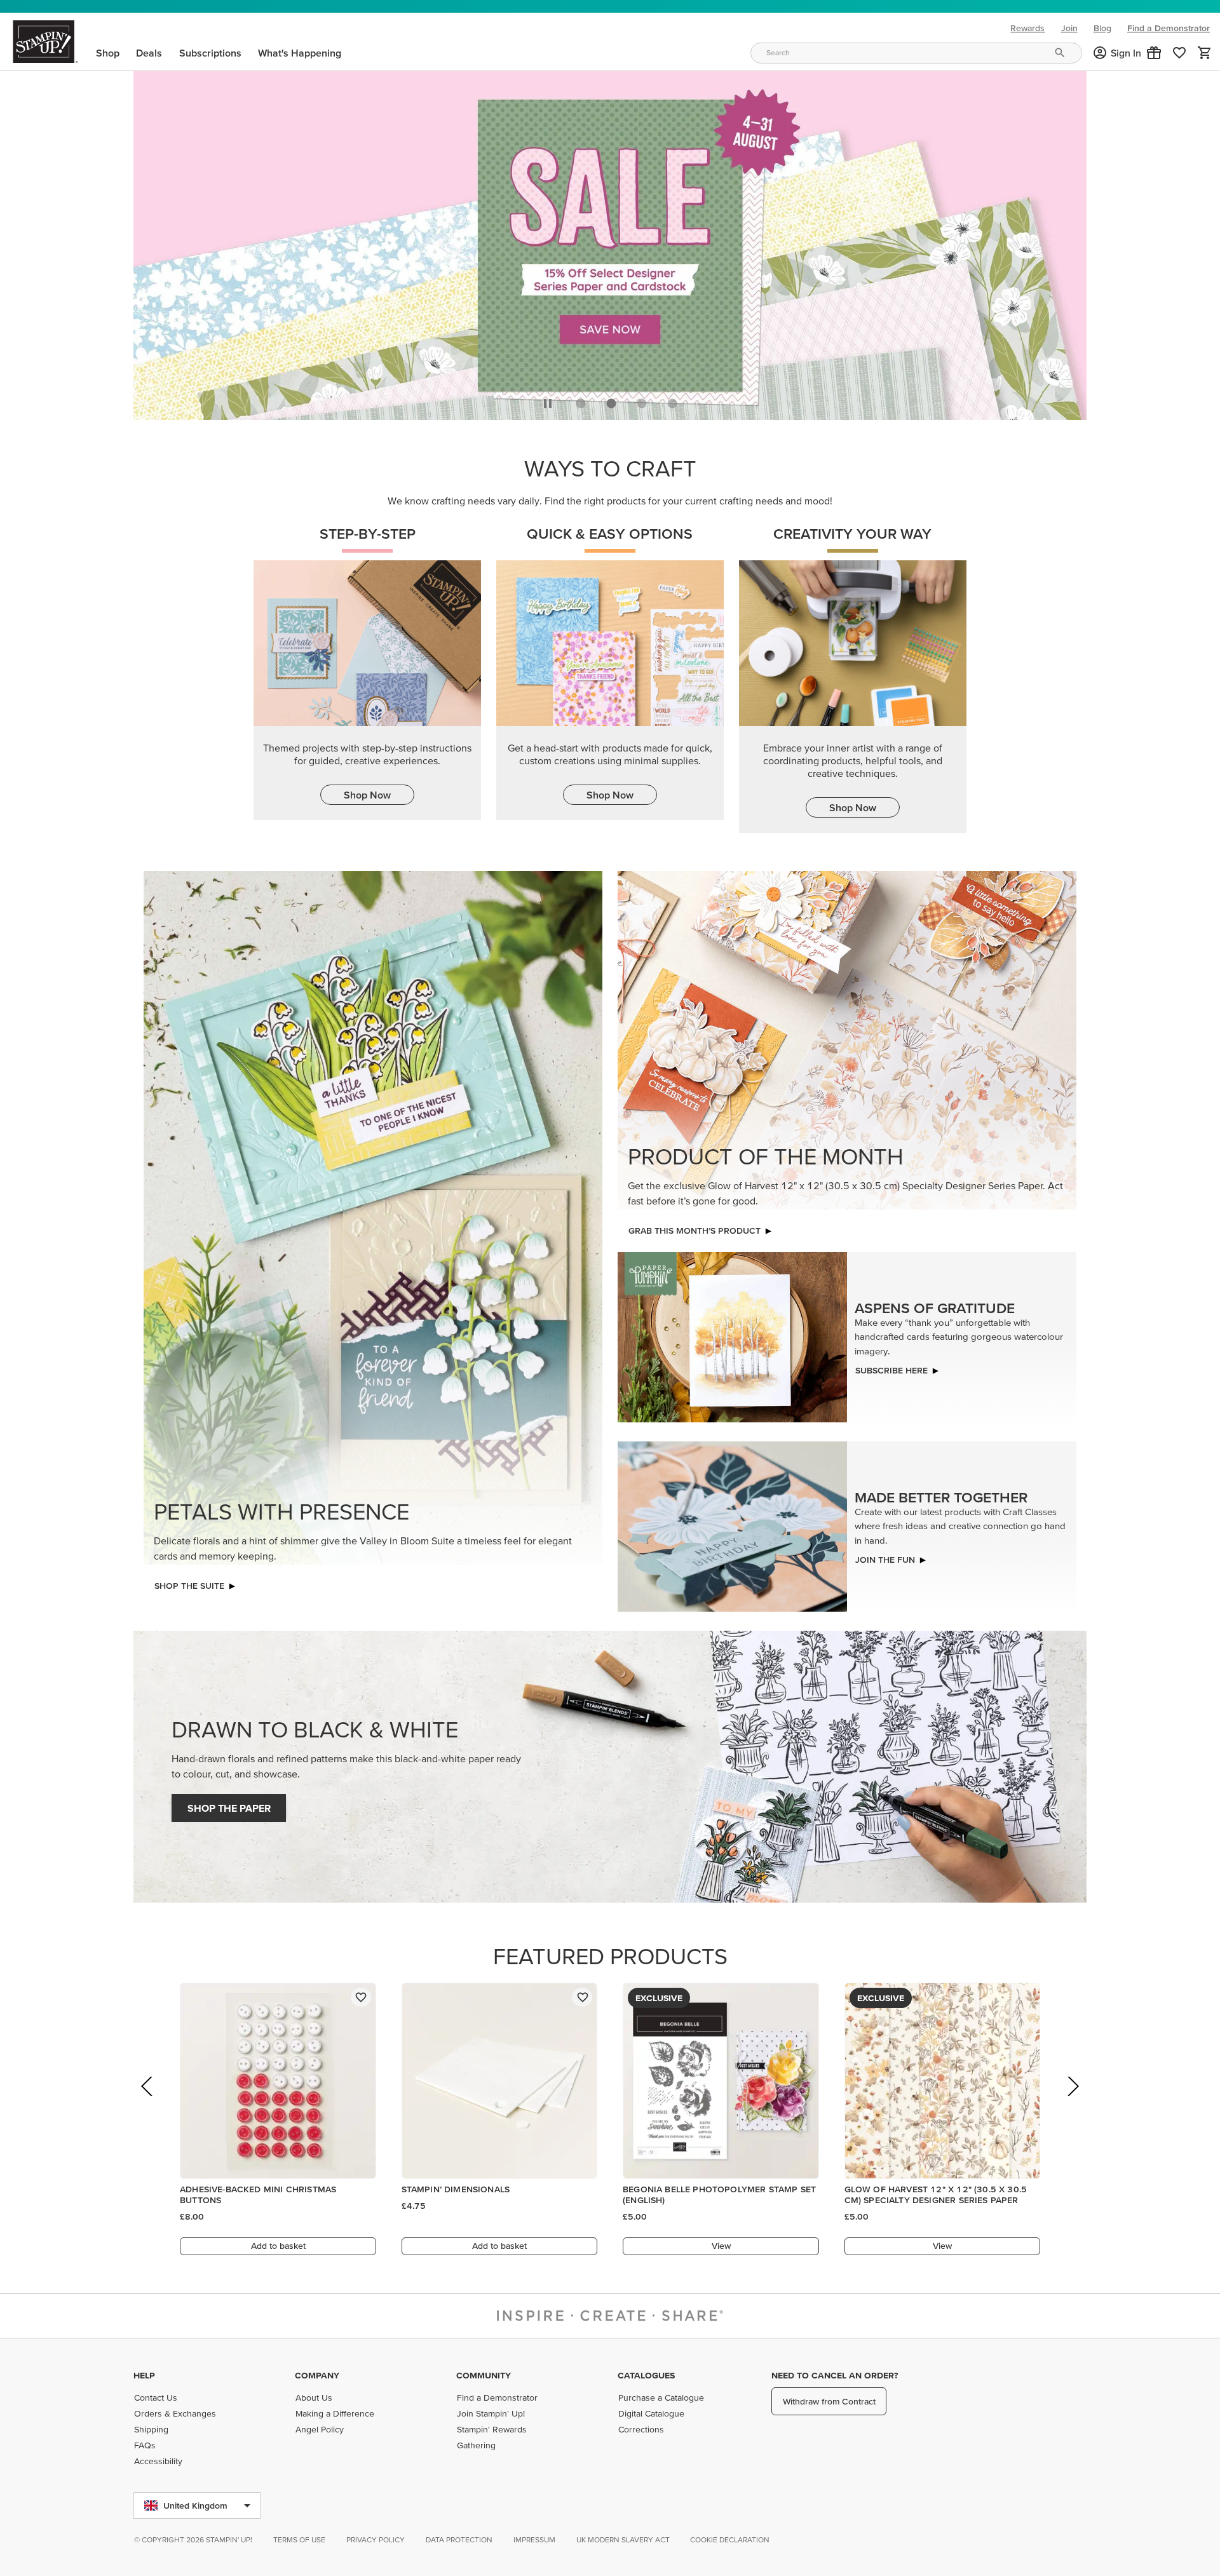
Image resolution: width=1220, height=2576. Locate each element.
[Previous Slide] (148, 2101)
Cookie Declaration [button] (730, 2539)
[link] (1179, 53)
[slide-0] (581, 400)
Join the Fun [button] (885, 1556)
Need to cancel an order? (835, 2375)
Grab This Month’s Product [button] (695, 1227)
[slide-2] (642, 400)
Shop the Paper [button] (229, 1805)
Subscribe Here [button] (891, 1367)
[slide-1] (611, 400)
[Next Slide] (1072, 2101)
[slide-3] (672, 400)
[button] (1154, 53)
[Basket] (1205, 53)
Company (317, 2375)
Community (484, 2375)
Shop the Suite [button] (189, 1582)
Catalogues (646, 2375)
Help (144, 2375)
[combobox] (916, 53)
